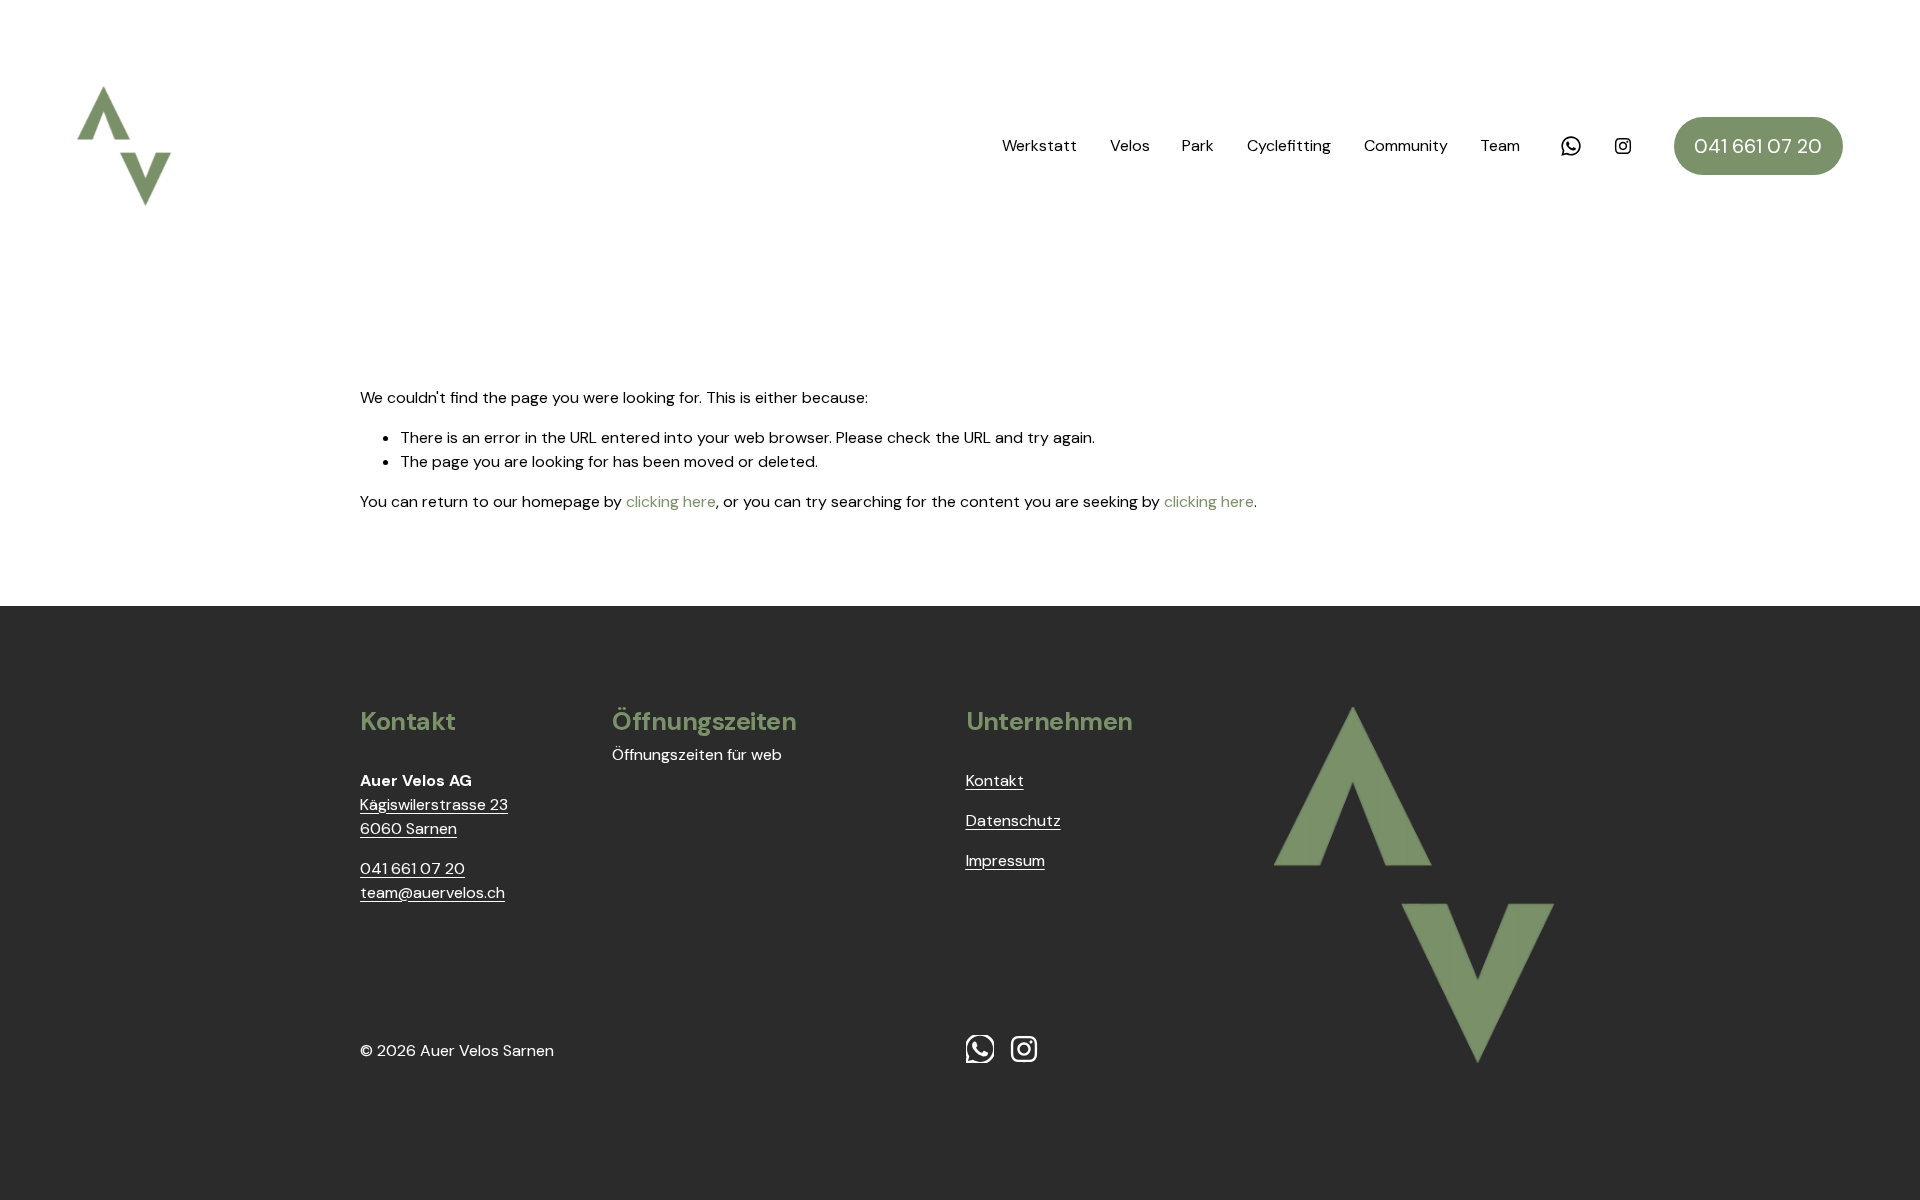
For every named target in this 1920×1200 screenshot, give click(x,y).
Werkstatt (1039, 145)
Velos (1130, 145)
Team (1500, 145)
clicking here (671, 501)
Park (1198, 145)
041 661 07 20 (1758, 146)
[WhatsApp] (1571, 146)
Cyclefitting (1289, 145)
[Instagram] (1623, 146)
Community (1406, 145)
